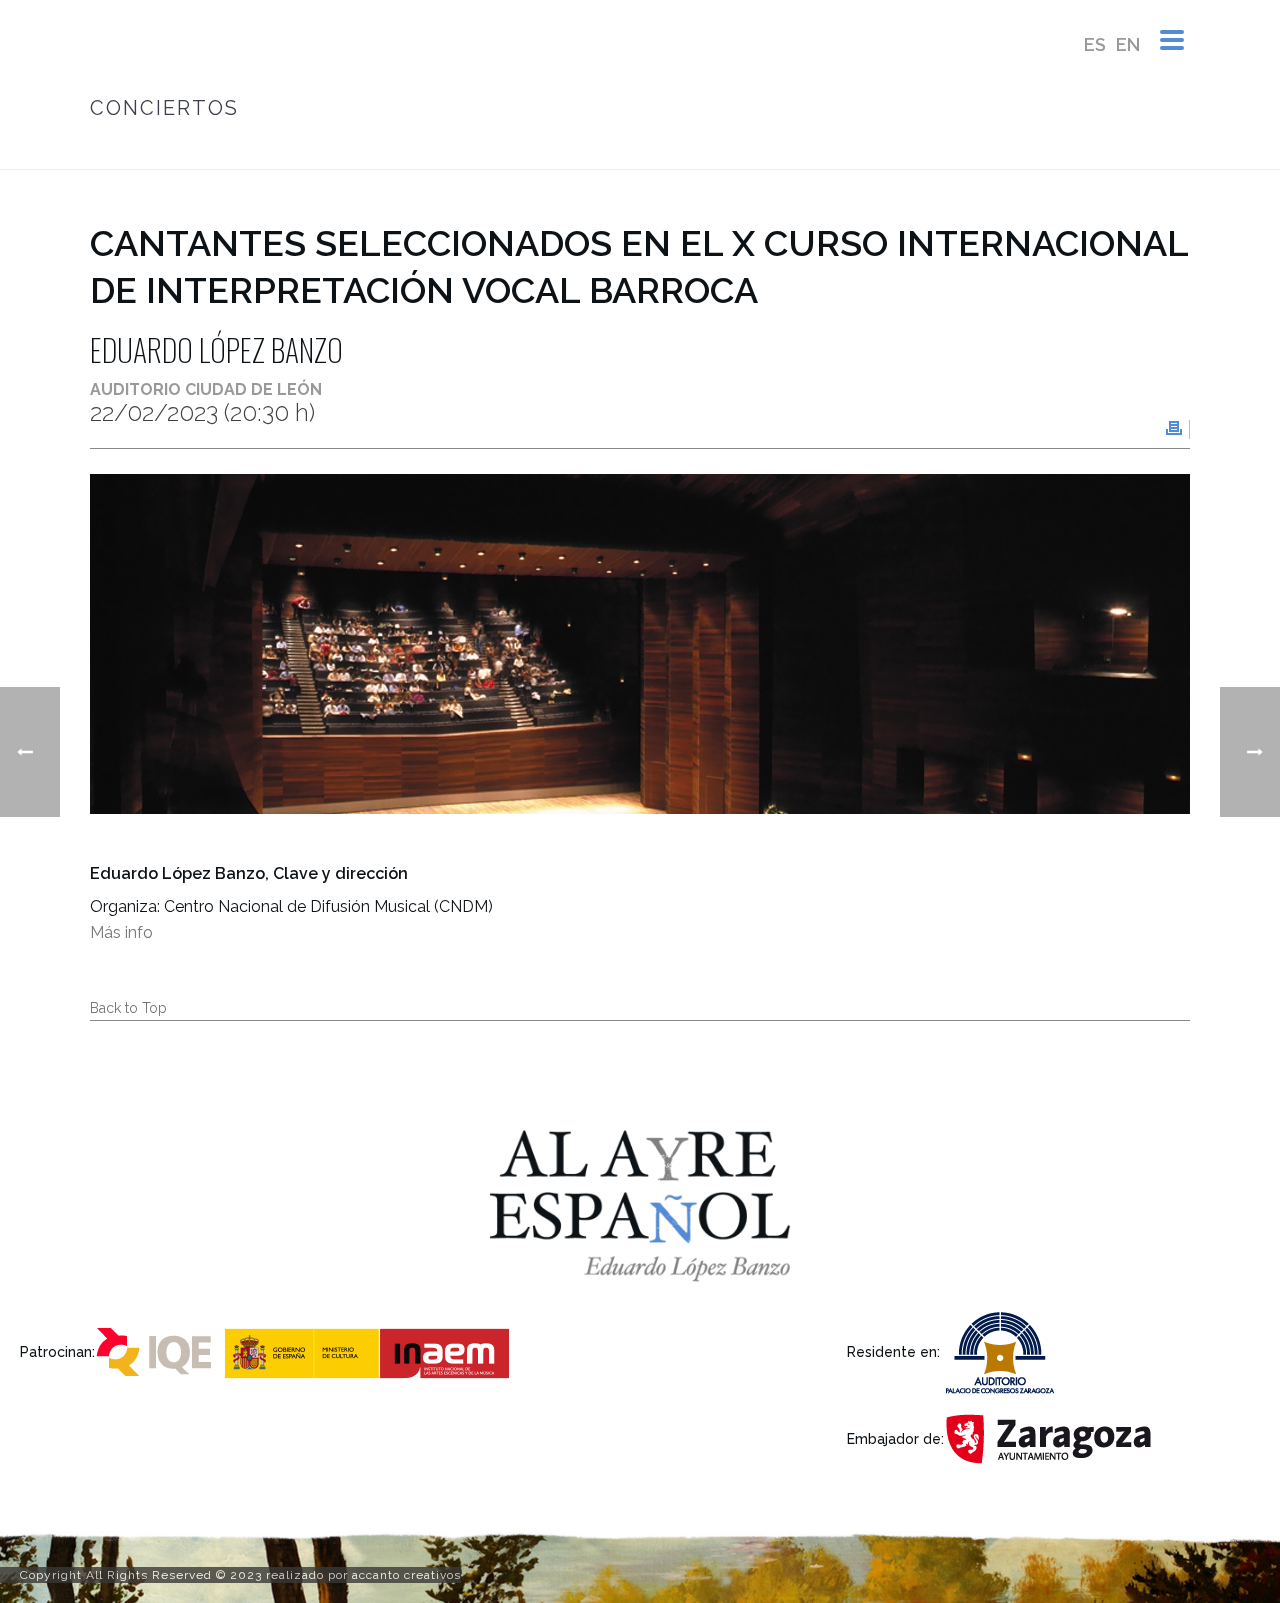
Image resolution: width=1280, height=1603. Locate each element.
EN (1128, 44)
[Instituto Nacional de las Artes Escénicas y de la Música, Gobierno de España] (370, 1350)
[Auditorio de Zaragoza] (1006, 1350)
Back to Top (128, 1008)
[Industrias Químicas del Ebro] (158, 1350)
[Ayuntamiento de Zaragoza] (1054, 1437)
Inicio (535, 150)
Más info (121, 932)
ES (1095, 44)
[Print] (1174, 429)
